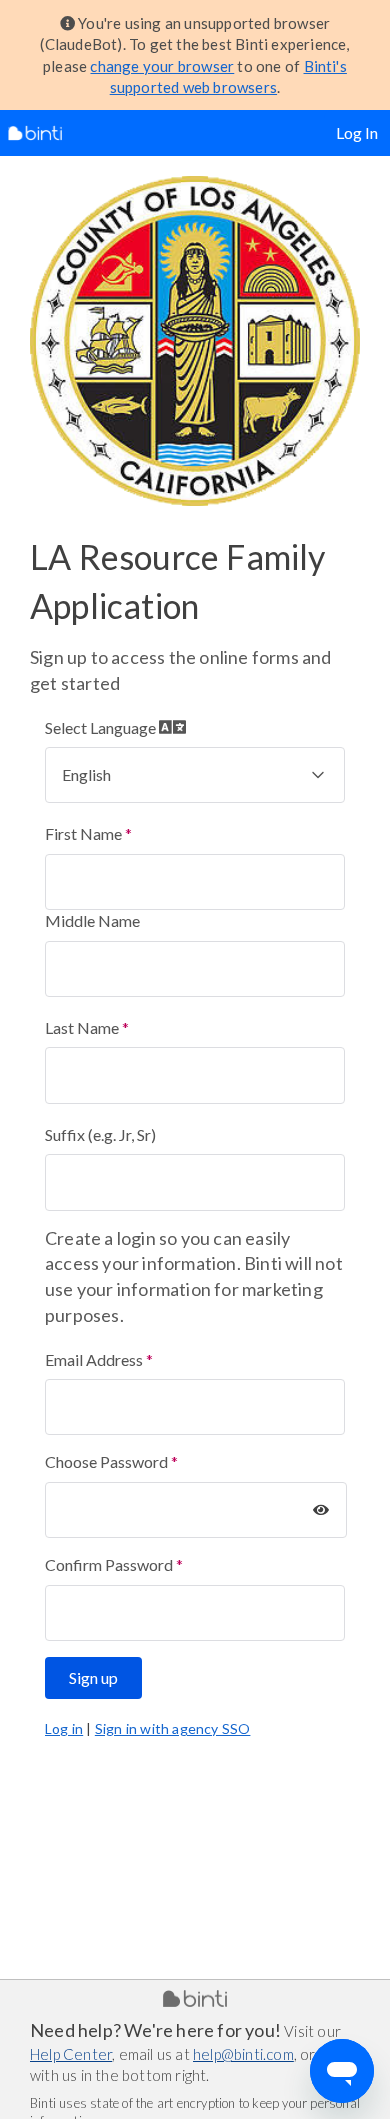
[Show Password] (321, 1510)
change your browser (162, 66)
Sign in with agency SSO (173, 1728)
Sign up (93, 1677)
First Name (83, 833)
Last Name (82, 1027)
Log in (64, 1728)
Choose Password (106, 1461)
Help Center (71, 2054)
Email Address (94, 1359)
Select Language (102, 727)
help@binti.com (243, 2054)
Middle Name (92, 920)
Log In (357, 132)
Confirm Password (109, 1564)
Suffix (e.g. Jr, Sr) (100, 1134)
